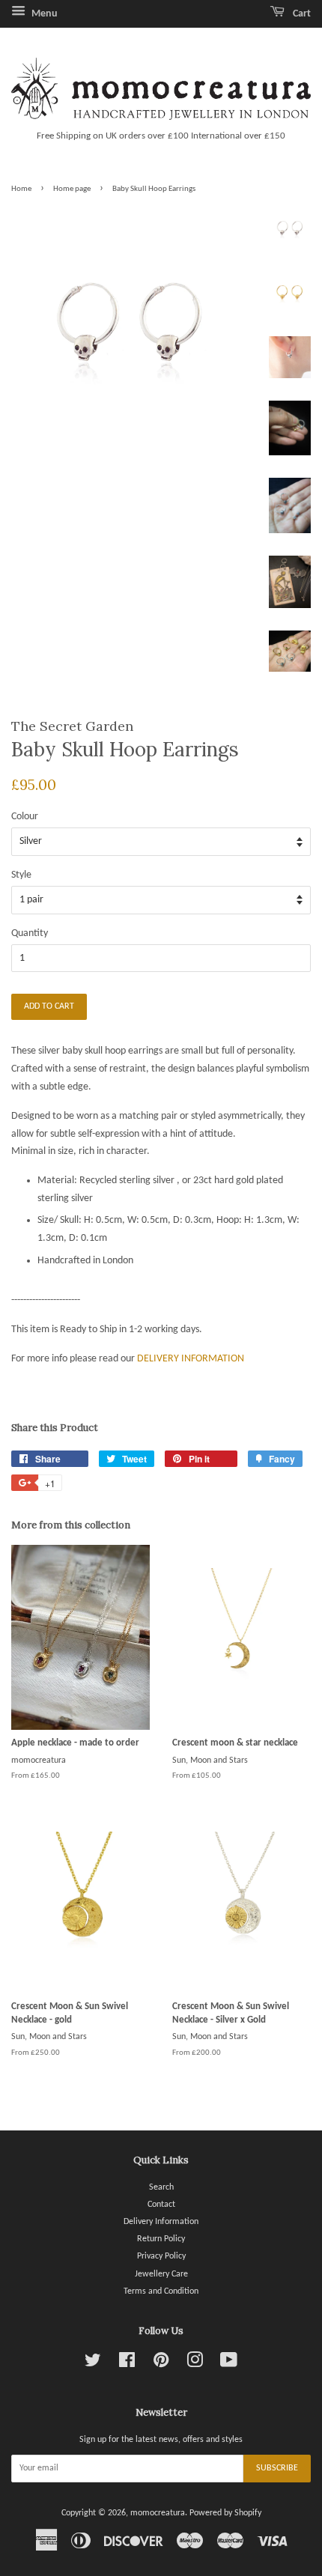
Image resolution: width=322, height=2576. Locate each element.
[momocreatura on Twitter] (93, 2364)
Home (21, 189)
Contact (161, 2205)
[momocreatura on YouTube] (229, 2364)
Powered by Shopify (225, 2513)
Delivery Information (161, 2222)
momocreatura (158, 2513)
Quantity (30, 933)
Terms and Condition (161, 2291)
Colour (25, 817)
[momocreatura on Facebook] (127, 2364)
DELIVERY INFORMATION (191, 1359)
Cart (301, 14)
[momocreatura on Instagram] (195, 2364)
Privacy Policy (161, 2256)
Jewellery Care (161, 2274)
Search (161, 2187)
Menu (43, 14)
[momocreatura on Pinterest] (161, 2364)
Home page (72, 189)
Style (21, 875)
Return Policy (161, 2239)
